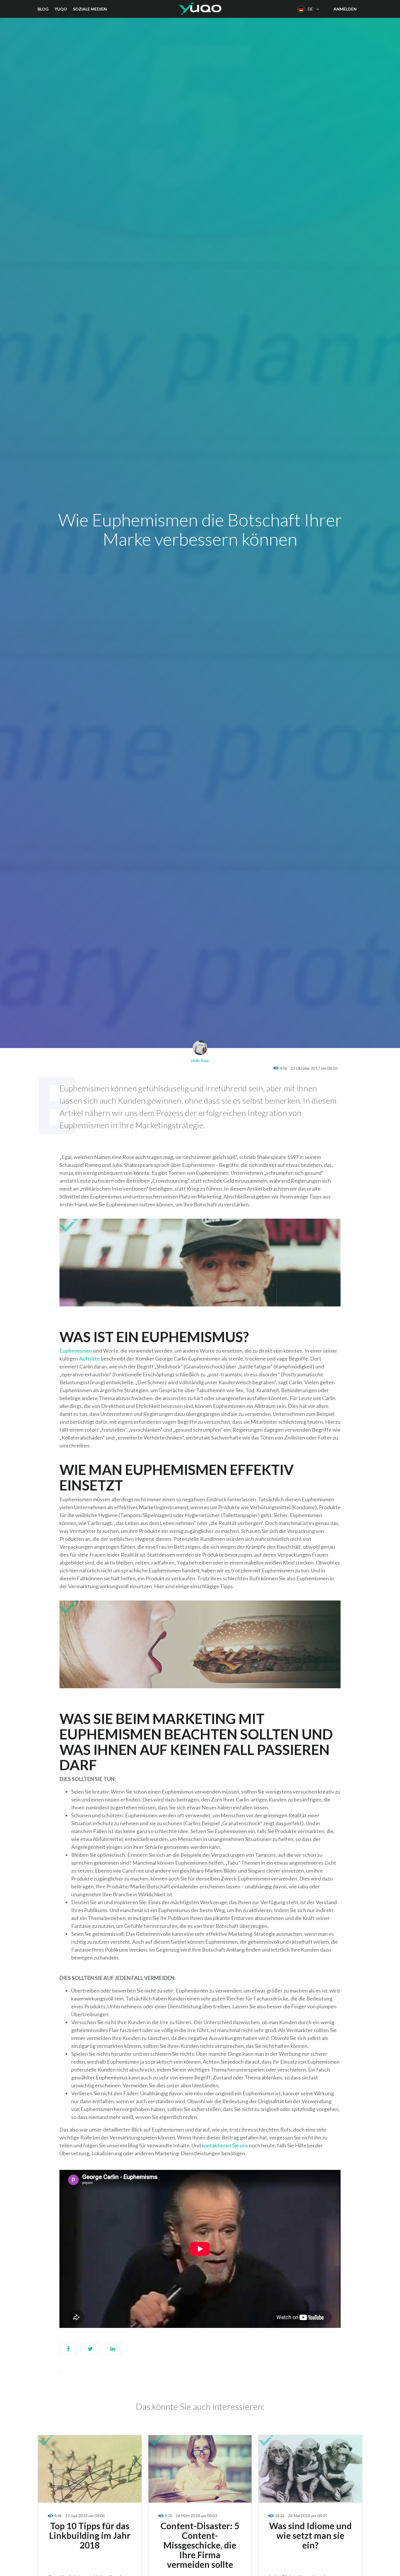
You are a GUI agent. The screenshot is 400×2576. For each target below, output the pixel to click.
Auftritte (89, 1359)
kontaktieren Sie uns (225, 2145)
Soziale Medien (90, 9)
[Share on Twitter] (90, 2351)
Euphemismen (76, 1351)
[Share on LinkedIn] (113, 2351)
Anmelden (345, 9)
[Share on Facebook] (68, 2351)
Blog (43, 9)
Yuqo (61, 9)
